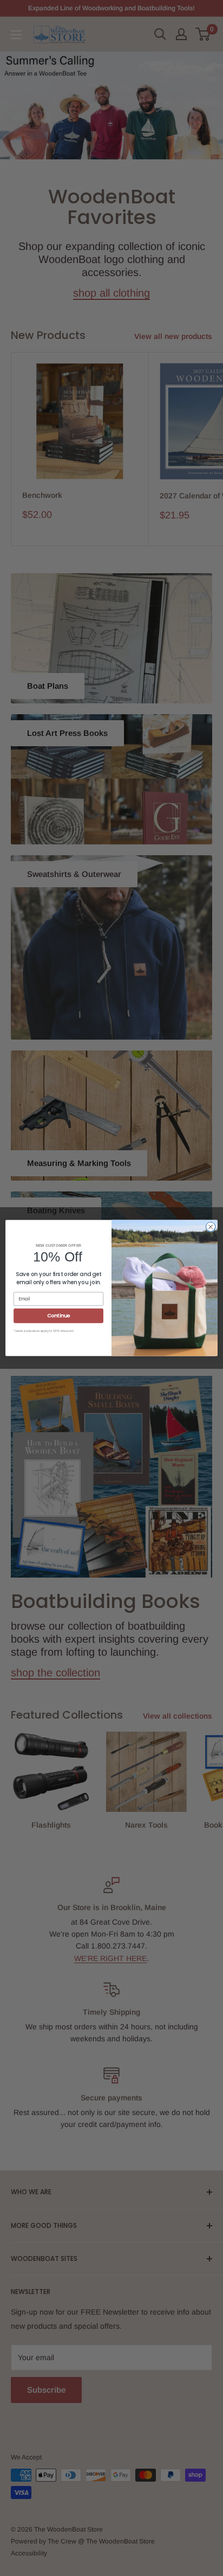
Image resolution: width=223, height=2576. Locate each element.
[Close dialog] (211, 1227)
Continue (58, 1316)
